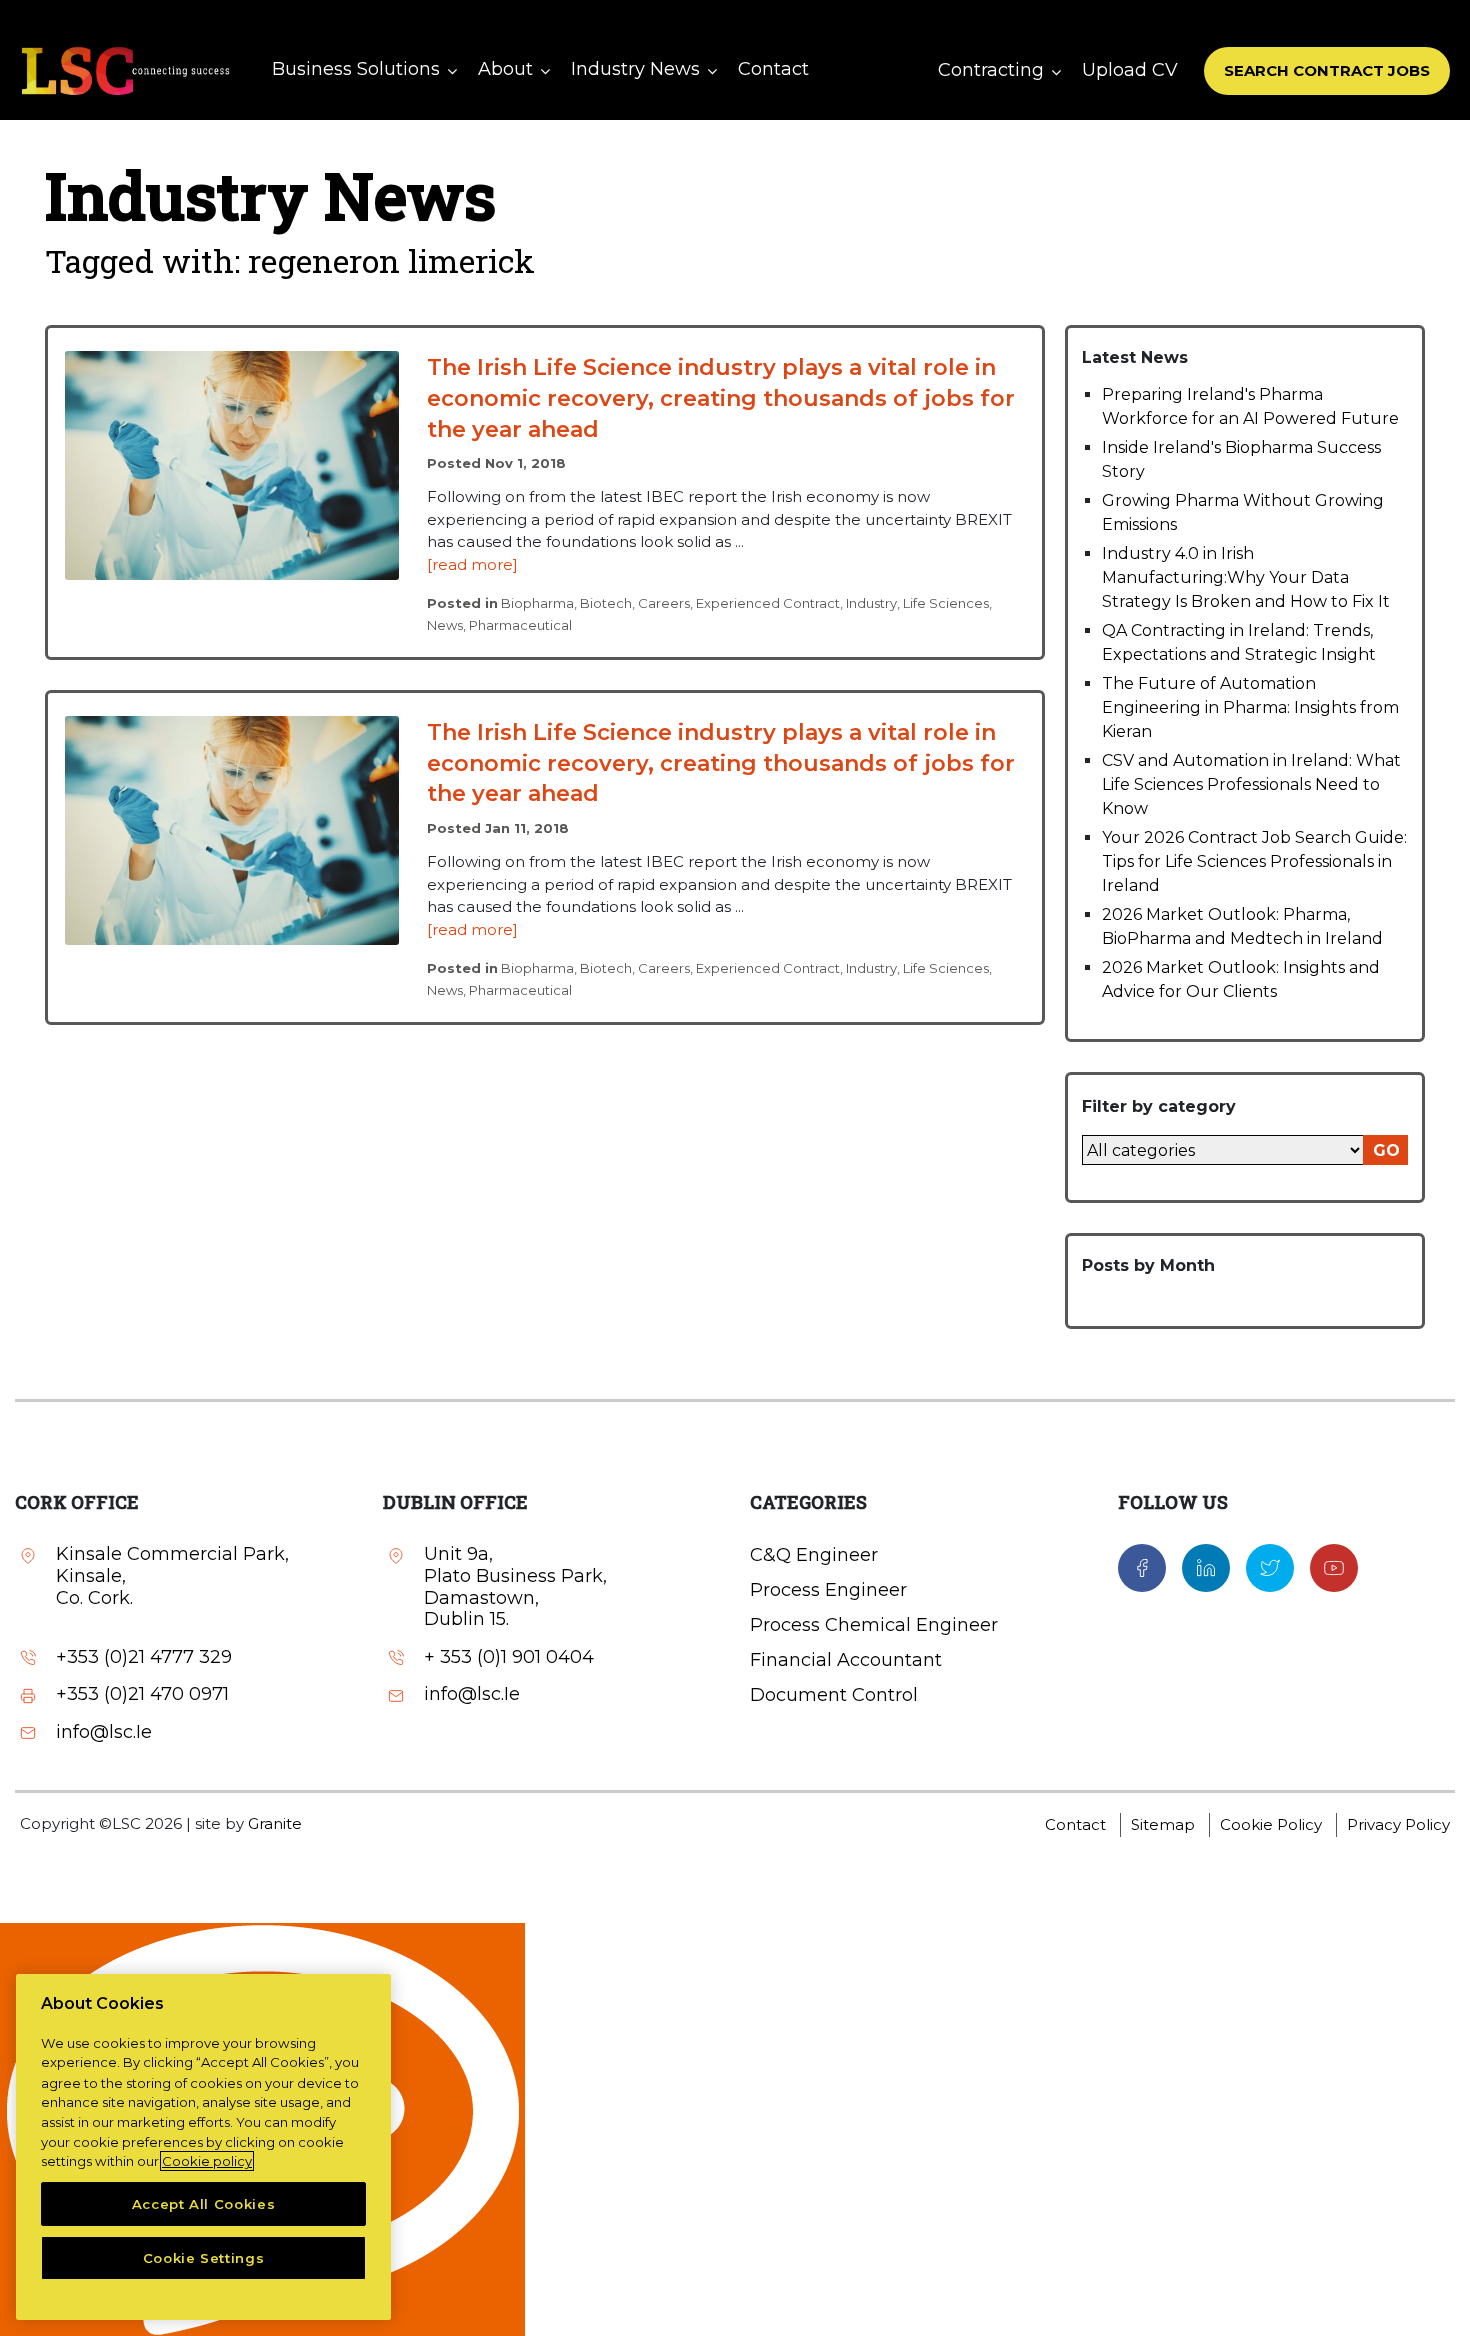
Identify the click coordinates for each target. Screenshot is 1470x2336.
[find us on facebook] (1142, 1567)
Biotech (606, 603)
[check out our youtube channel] (1334, 1567)
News (445, 625)
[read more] (472, 564)
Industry (871, 603)
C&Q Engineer (814, 1555)
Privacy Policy (1398, 1824)
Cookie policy (207, 2161)
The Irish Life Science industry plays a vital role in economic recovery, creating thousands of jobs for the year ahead (721, 398)
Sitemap (1163, 1824)
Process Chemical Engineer (874, 1625)
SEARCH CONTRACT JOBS (1327, 70)
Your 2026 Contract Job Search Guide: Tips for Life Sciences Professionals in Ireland (1254, 861)
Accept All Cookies (204, 2204)
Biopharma (537, 603)
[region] (203, 2147)
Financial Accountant (846, 1660)
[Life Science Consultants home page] (125, 70)
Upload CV (1130, 70)
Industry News (635, 69)
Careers (664, 603)
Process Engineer (828, 1590)
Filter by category (1159, 1106)
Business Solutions (356, 69)
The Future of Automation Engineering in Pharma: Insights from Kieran (1250, 707)
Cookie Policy (1271, 1824)
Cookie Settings (204, 2258)
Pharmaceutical (520, 625)
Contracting (991, 70)
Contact (773, 69)
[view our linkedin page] (1206, 1567)
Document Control (834, 1695)
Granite (275, 1823)
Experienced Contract (768, 603)
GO (1386, 1150)
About (505, 69)
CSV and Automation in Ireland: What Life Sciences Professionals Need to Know (1251, 784)
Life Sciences (946, 603)
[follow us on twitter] (1270, 1567)
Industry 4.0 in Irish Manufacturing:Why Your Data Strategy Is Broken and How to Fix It (1246, 577)
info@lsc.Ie (104, 1732)
